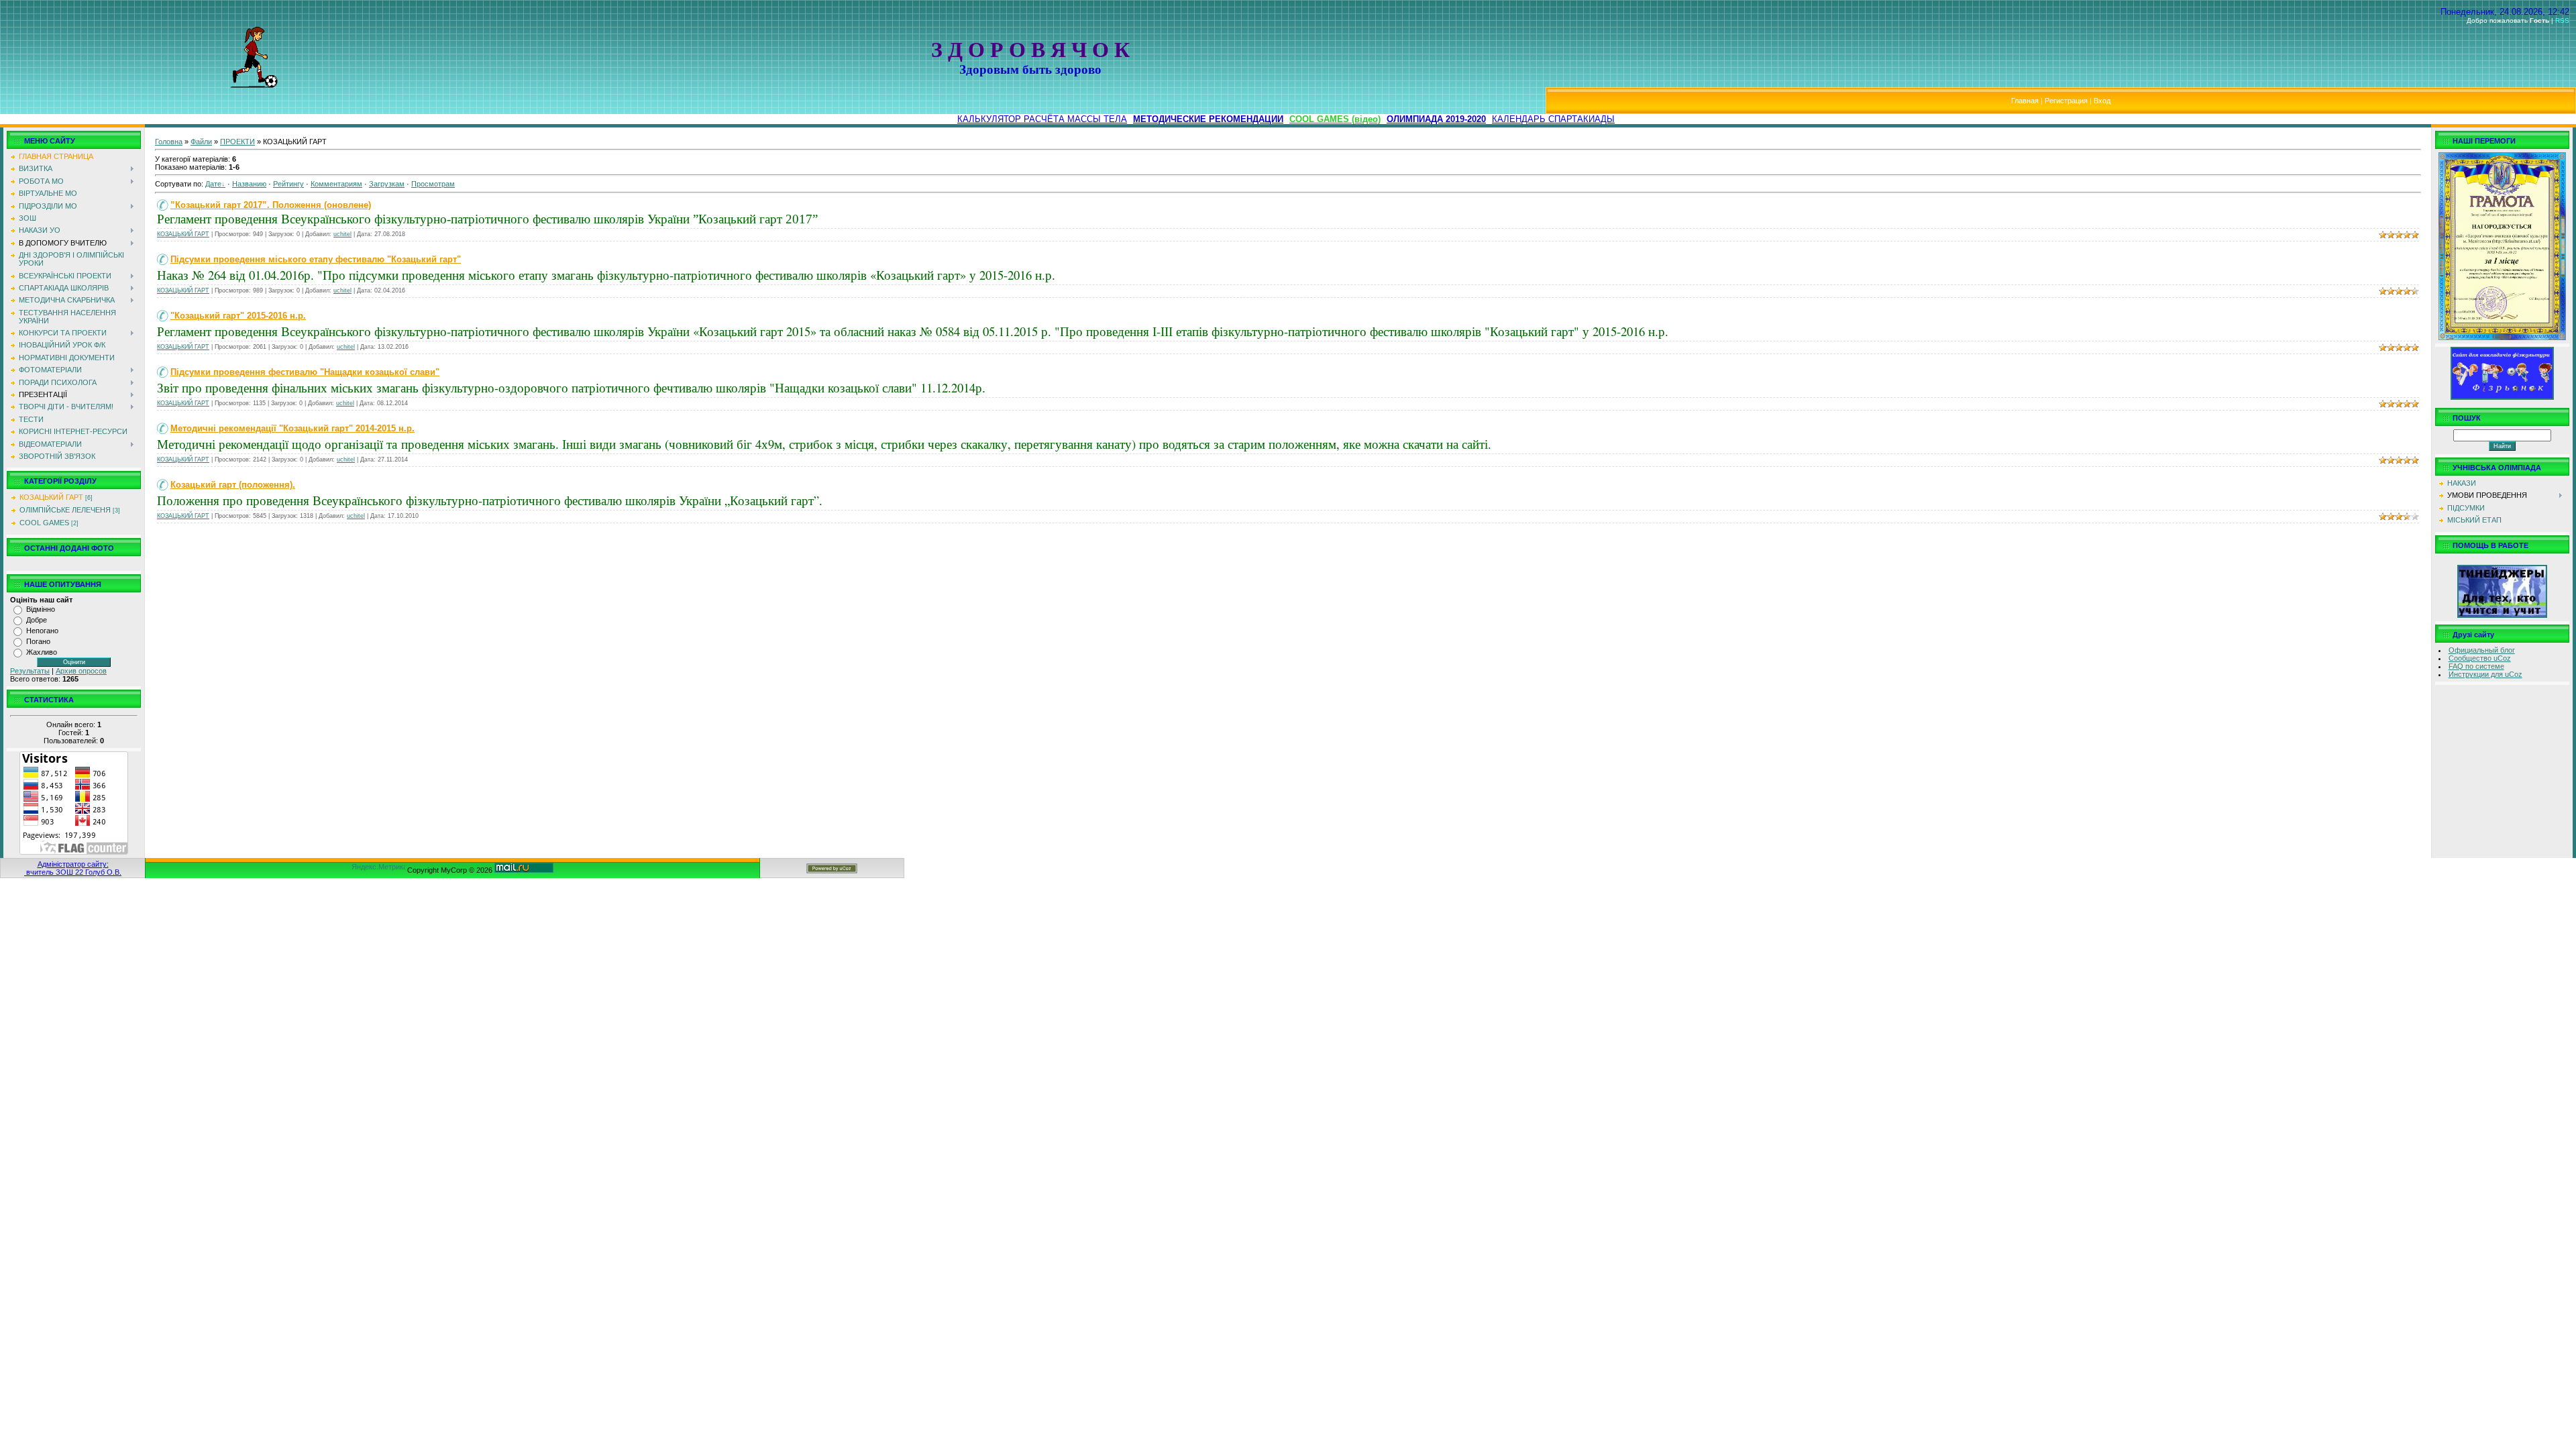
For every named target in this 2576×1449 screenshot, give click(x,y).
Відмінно (41, 609)
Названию (249, 184)
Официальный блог (2482, 650)
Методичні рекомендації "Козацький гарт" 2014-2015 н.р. (292, 428)
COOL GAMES (44, 523)
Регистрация (2066, 101)
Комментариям (336, 184)
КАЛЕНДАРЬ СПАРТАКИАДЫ (1553, 119)
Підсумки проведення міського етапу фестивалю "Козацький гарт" (316, 259)
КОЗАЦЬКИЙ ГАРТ (51, 497)
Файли (201, 142)
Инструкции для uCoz (2485, 674)
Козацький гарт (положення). (233, 485)
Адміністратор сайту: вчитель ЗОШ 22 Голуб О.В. (73, 868)
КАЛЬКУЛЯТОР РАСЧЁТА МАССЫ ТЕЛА (1042, 119)
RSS (2562, 20)
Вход (2102, 101)
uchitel (342, 234)
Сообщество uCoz (2480, 658)
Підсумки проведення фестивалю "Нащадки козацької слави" (305, 372)
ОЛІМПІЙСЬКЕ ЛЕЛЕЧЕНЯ (65, 510)
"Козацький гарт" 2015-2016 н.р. (238, 316)
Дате (213, 184)
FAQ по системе (2476, 666)
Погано (38, 641)
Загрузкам (387, 184)
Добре (37, 620)
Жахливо (42, 652)
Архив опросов (81, 671)
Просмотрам (433, 184)
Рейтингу (288, 184)
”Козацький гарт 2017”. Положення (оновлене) (271, 205)
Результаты (30, 671)
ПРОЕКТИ (237, 142)
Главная (2025, 101)
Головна (169, 142)
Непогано (42, 631)
